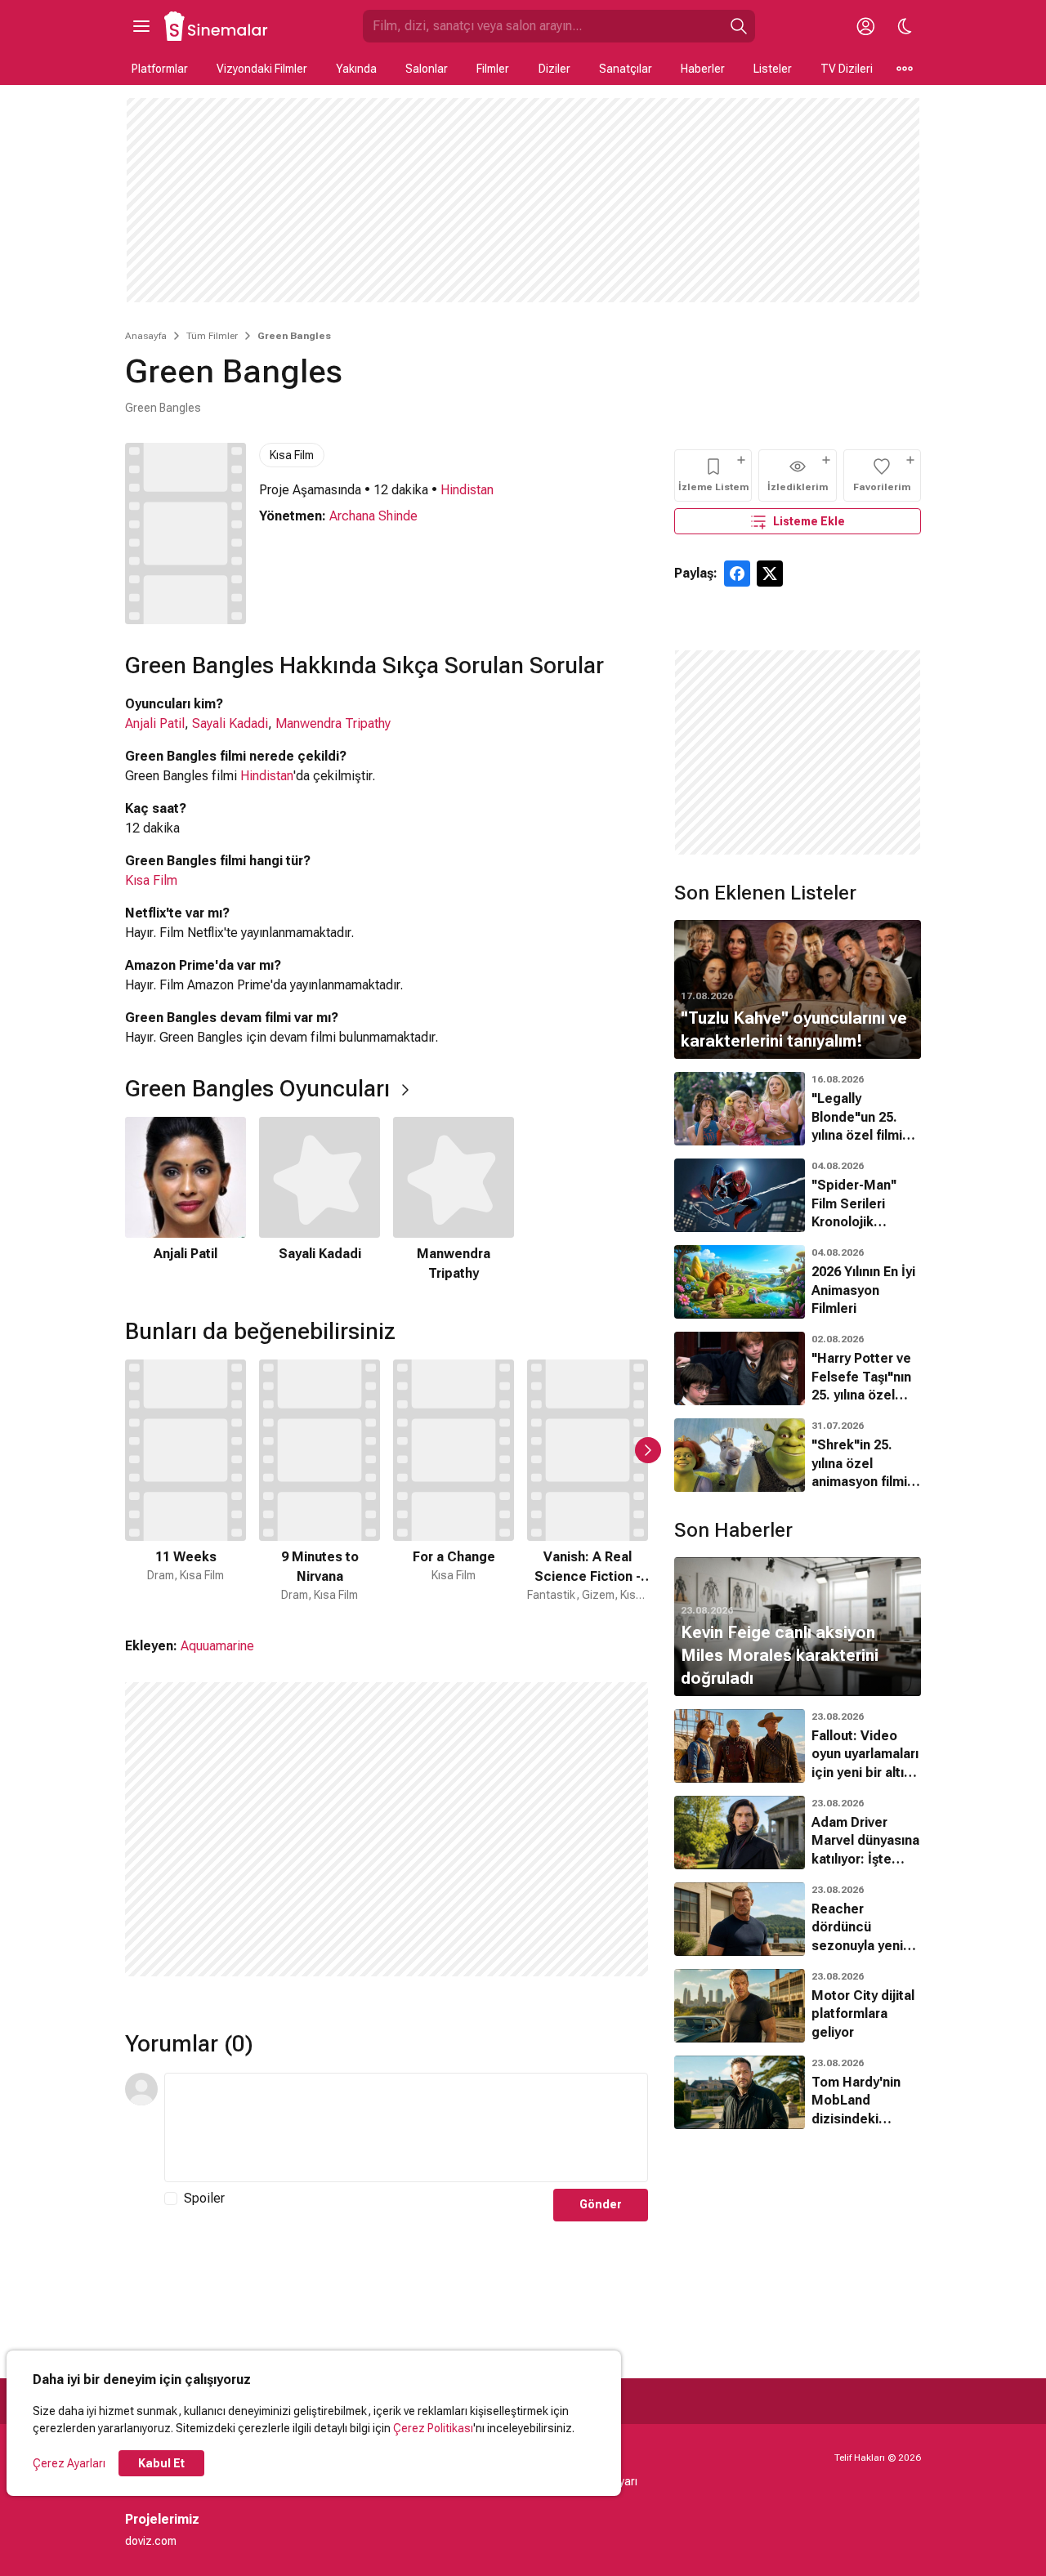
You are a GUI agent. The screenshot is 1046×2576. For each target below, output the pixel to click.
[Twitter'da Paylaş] (770, 574)
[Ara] (739, 26)
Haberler (703, 69)
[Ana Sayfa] (217, 26)
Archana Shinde (373, 516)
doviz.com (151, 2541)
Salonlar (427, 69)
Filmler (493, 69)
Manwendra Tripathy (333, 723)
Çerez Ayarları (69, 2463)
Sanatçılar (626, 69)
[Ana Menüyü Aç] (141, 26)
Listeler (773, 69)
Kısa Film (292, 455)
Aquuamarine (217, 1646)
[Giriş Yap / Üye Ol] (865, 26)
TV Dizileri (847, 69)
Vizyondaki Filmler (262, 69)
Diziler (554, 69)
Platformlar (160, 69)
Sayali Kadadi (230, 723)
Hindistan (467, 490)
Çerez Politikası (433, 2428)
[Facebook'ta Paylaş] (737, 574)
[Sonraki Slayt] (648, 1450)
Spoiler (204, 2198)
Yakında (356, 69)
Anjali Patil (155, 723)
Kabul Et (161, 2463)
